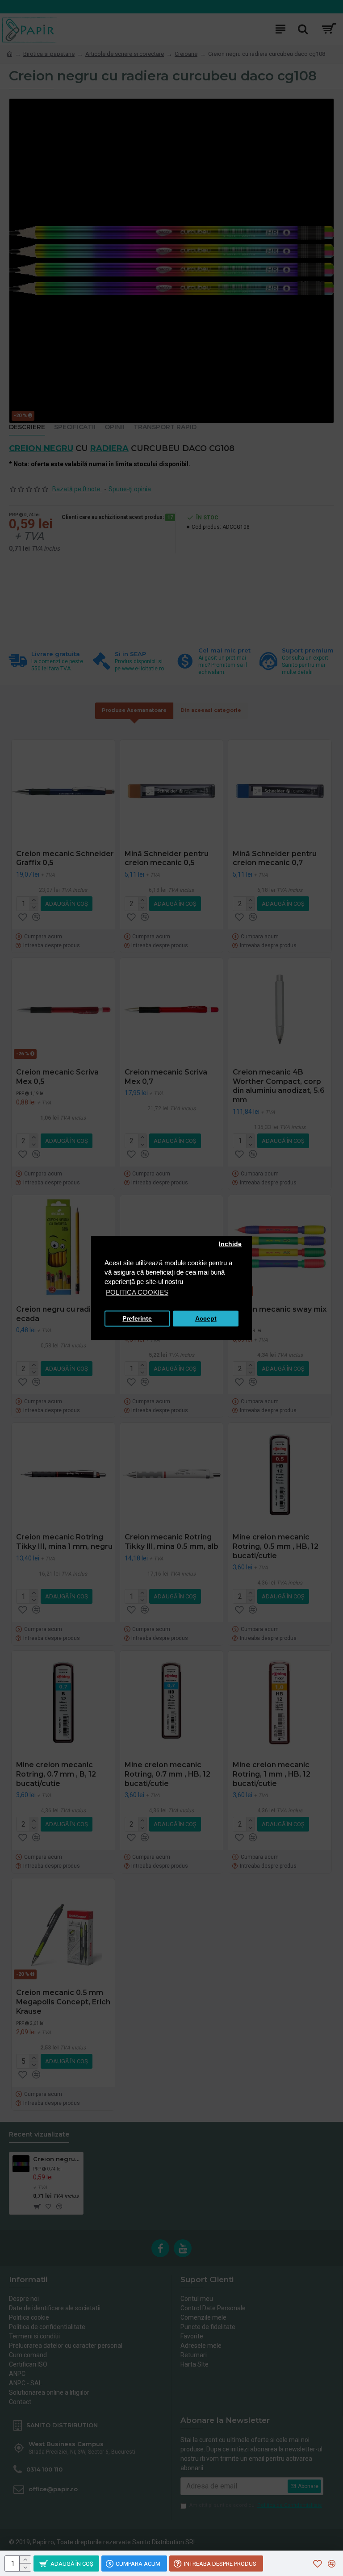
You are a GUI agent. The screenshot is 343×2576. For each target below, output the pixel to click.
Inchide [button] (230, 1244)
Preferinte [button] (137, 1319)
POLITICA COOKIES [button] (137, 1293)
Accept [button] (206, 1319)
